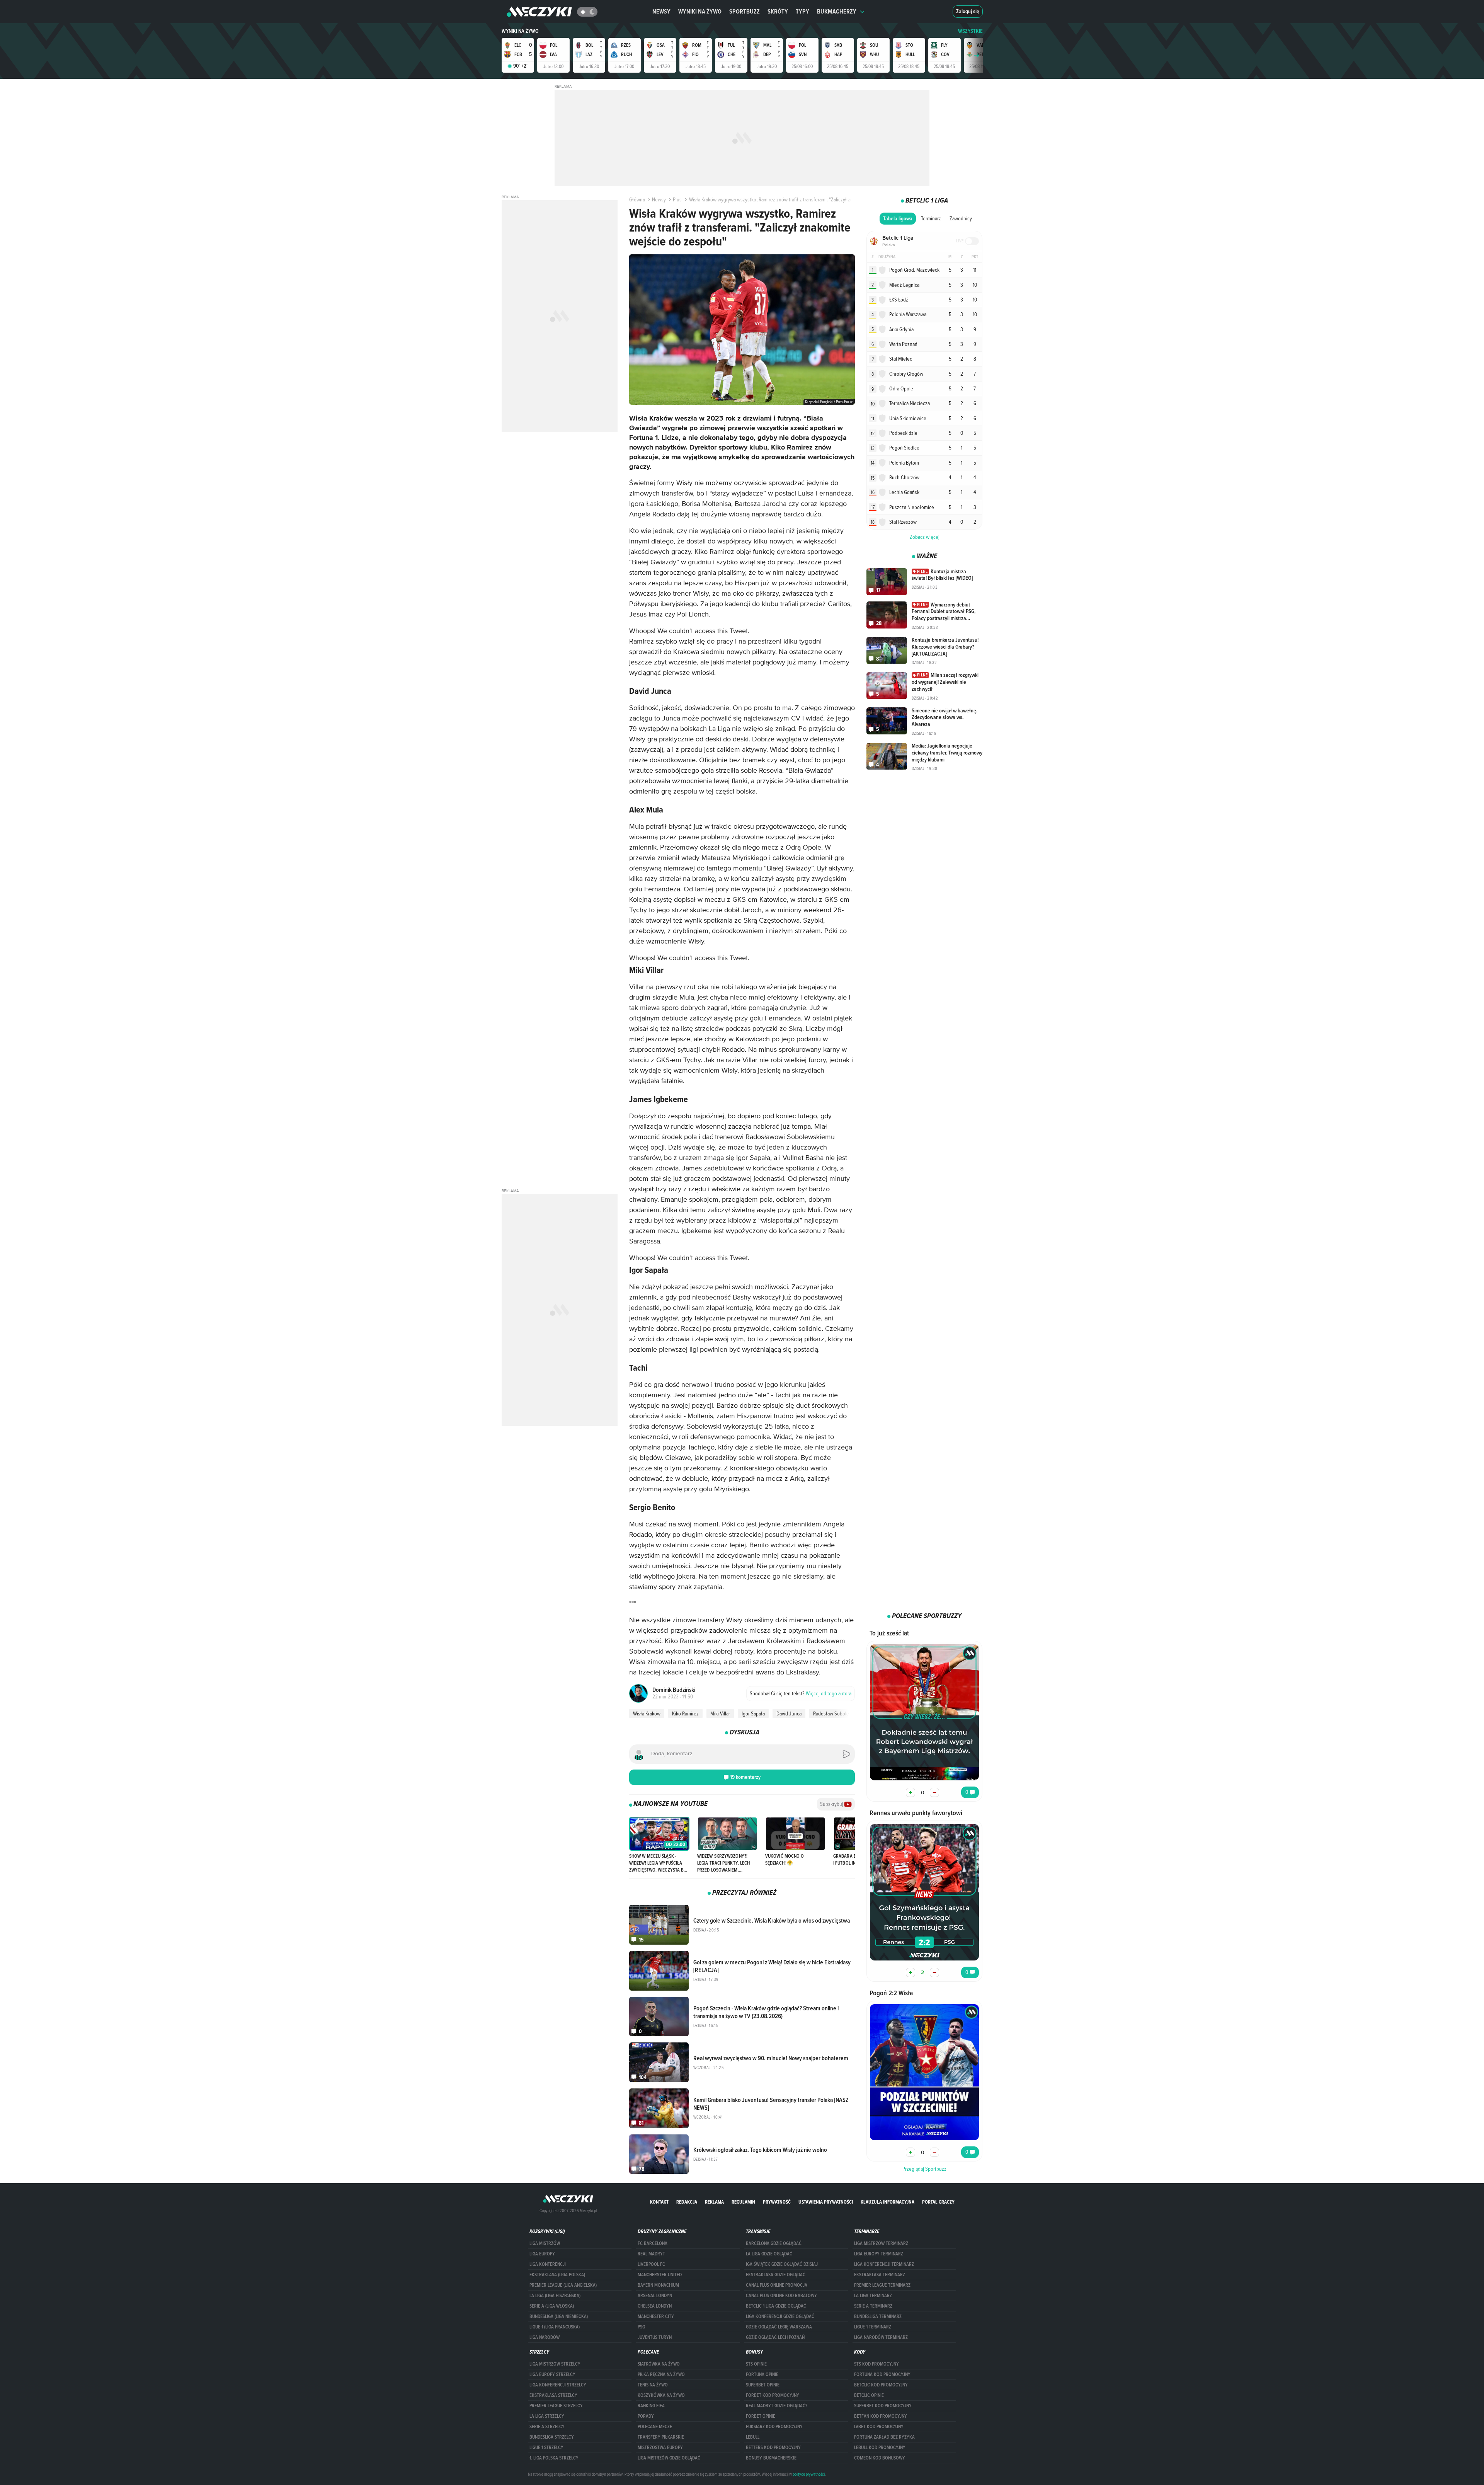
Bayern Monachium (658, 2285)
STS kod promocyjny (876, 2364)
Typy (802, 11)
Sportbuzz (745, 11)
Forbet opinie (761, 2416)
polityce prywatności (809, 2474)
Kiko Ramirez (685, 1713)
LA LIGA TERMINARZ (873, 2296)
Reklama (714, 2202)
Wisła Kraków (647, 1713)
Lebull (753, 2437)
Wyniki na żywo (700, 11)
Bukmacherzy (837, 11)
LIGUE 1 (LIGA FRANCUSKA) (555, 2327)
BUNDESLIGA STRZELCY (552, 2437)
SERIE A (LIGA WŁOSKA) (552, 2306)
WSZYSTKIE (970, 31)
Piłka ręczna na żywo (661, 2374)
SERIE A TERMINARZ (873, 2306)
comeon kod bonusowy (880, 2458)
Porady (646, 2416)
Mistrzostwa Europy (660, 2448)
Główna (637, 199)
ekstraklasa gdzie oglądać (776, 2275)
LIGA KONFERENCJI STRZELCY (558, 2385)
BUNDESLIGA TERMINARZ (878, 2316)
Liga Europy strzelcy (552, 2374)
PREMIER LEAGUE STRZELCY (556, 2406)
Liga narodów (545, 2337)
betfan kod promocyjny (881, 2416)
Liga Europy (542, 2254)
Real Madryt (651, 2254)
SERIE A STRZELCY (547, 2427)
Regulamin (743, 2202)
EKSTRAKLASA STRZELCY (553, 2395)
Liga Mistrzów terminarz (881, 2243)
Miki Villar (720, 1713)
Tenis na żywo (653, 2385)
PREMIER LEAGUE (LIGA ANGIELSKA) (563, 2285)
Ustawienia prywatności (826, 2202)
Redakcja (687, 2202)
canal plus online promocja (777, 2285)
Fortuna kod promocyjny (882, 2374)
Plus (677, 199)
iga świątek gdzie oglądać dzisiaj (782, 2264)
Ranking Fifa (651, 2406)
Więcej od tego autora (801, 1693)
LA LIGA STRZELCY (547, 2416)
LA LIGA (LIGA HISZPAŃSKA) (555, 2296)
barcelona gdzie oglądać (774, 2243)
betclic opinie (869, 2395)
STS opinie (756, 2364)
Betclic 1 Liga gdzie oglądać (776, 2306)
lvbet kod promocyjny (879, 2427)
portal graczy (938, 2202)
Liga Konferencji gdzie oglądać (780, 2316)
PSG (641, 2327)
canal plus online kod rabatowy (781, 2296)
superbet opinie (763, 2385)
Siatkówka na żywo (659, 2364)
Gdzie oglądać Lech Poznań (775, 2337)
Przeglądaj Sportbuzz (924, 2169)
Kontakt (659, 2202)
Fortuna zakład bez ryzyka (884, 2437)
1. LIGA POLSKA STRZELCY (554, 2458)
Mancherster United (660, 2275)
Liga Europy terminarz (879, 2254)
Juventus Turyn (655, 2337)
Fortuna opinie (762, 2374)
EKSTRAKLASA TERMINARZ (880, 2275)
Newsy (661, 11)
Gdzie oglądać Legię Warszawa (779, 2327)
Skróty (778, 11)
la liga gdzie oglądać (769, 2254)
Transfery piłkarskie (661, 2437)
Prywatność (777, 2202)
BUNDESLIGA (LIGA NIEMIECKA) (559, 2316)
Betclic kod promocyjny (881, 2385)
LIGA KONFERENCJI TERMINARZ (884, 2264)
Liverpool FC (651, 2264)
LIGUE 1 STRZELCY (546, 2448)
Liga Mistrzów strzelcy (555, 2364)
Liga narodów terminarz (881, 2337)
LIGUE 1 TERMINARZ (873, 2327)
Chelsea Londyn (655, 2306)
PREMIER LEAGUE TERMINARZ (882, 2285)
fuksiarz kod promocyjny (774, 2427)
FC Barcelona (653, 2243)
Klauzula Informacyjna (888, 2202)
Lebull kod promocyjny (880, 2448)
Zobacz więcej (925, 537)
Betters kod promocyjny (773, 2448)
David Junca (789, 1713)
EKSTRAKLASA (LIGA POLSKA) (557, 2275)
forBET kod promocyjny (773, 2395)
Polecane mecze (655, 2427)
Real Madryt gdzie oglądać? (777, 2406)
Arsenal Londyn (655, 2296)
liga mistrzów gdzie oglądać (669, 2458)
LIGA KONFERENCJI (548, 2264)
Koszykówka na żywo (661, 2395)
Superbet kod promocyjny (883, 2406)
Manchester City (656, 2316)
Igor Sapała (753, 1713)
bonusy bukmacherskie (771, 2458)
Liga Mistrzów (545, 2243)
